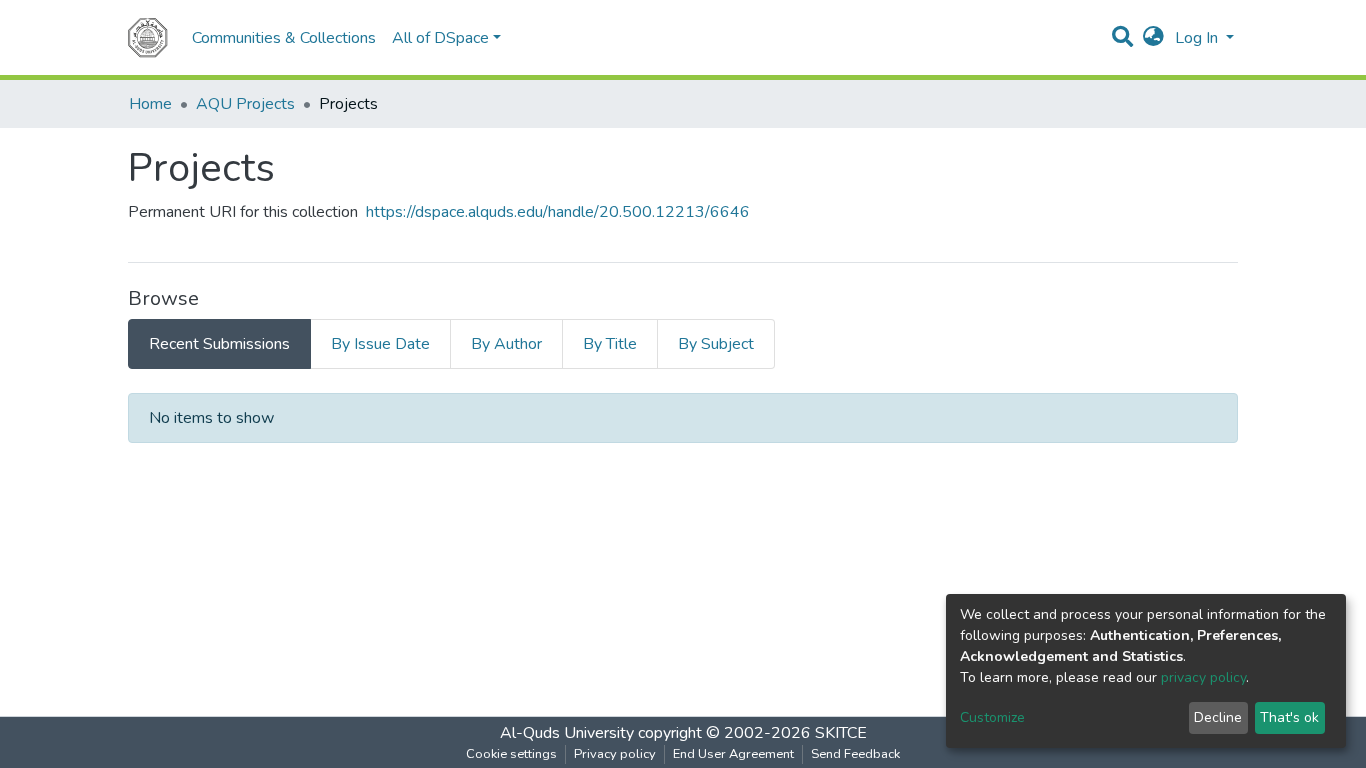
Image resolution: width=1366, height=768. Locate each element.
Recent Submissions (219, 344)
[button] (1153, 38)
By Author (506, 344)
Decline (1218, 717)
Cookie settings (511, 754)
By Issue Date (380, 344)
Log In (1198, 38)
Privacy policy (615, 754)
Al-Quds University (567, 733)
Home (150, 104)
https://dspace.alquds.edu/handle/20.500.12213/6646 (558, 212)
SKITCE (841, 733)
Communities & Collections (284, 38)
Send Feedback (855, 754)
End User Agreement (733, 754)
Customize (992, 717)
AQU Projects (245, 104)
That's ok (1289, 717)
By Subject (716, 344)
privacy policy (1203, 677)
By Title (610, 344)
